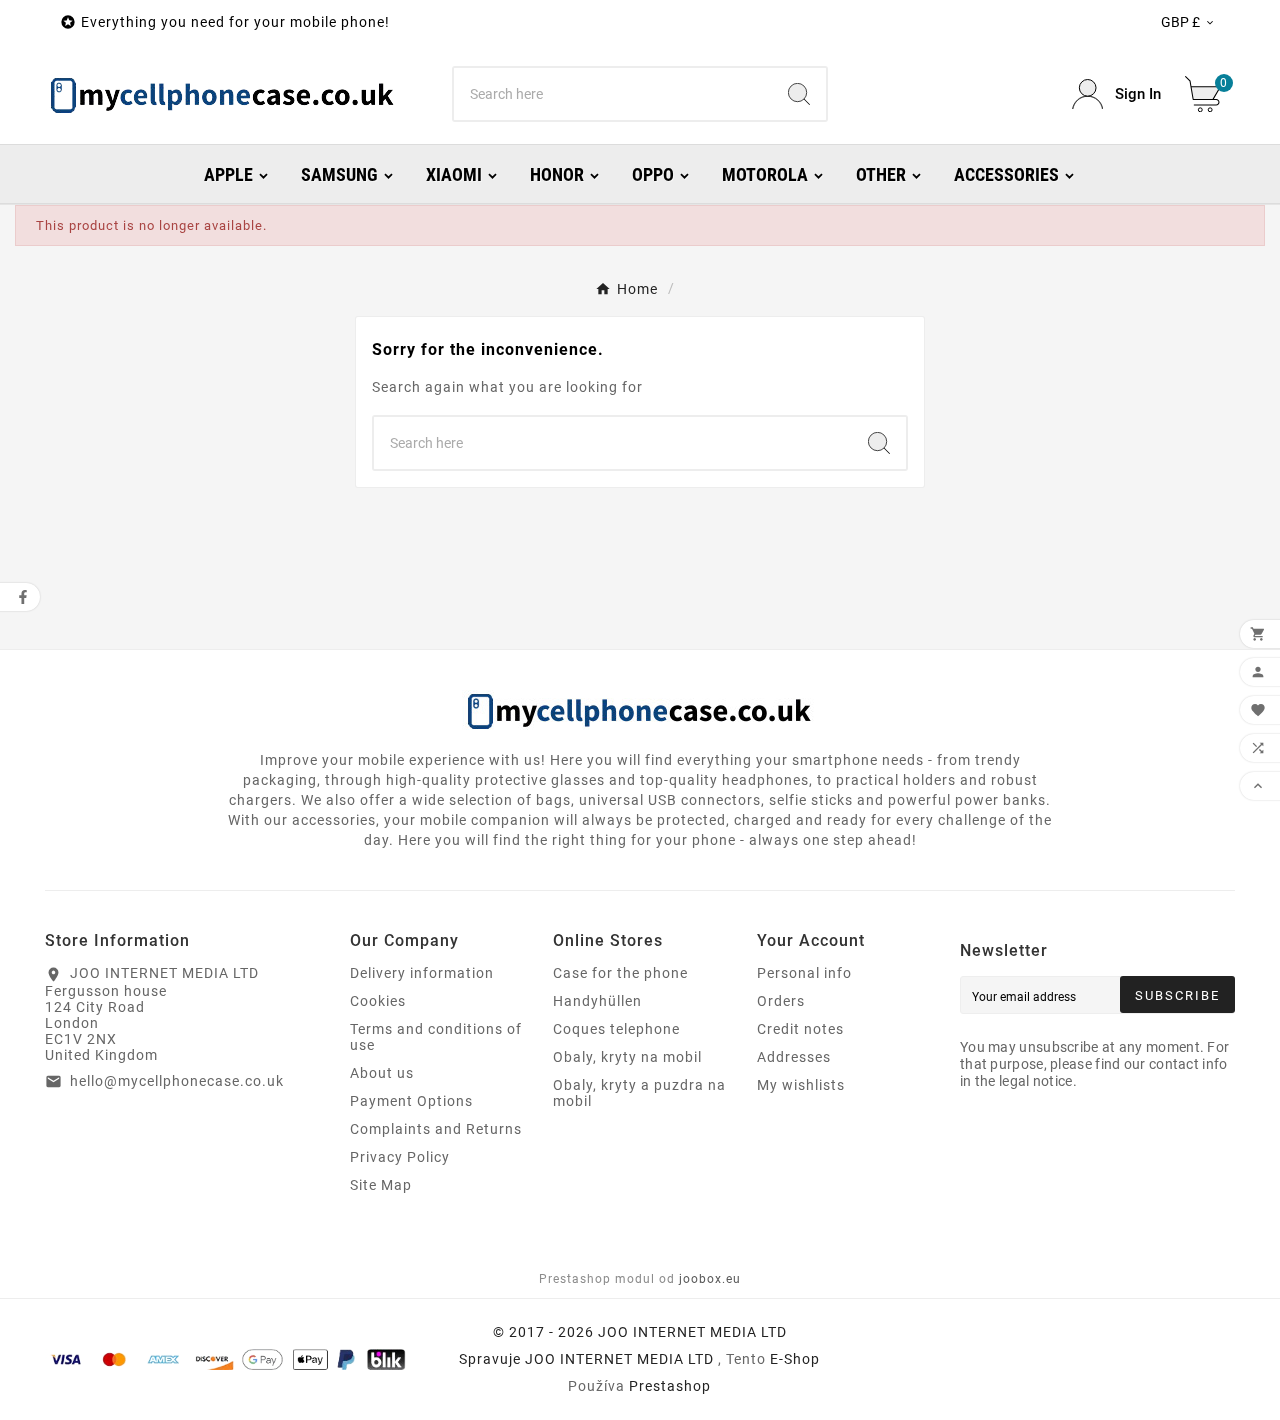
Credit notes (800, 1029)
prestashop (670, 1386)
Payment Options (411, 1101)
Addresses (794, 1057)
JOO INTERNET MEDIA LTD (619, 1359)
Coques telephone (616, 1029)
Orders (781, 1001)
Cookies (378, 1001)
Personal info (804, 973)
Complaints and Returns (436, 1129)
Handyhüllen (597, 1001)
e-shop (795, 1359)
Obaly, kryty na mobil (627, 1057)
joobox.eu (710, 1279)
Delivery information (422, 973)
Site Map (381, 1185)
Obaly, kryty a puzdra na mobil (639, 1093)
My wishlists (801, 1085)
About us (382, 1073)
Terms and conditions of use (436, 1037)
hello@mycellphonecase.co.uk (177, 1081)
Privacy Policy (400, 1157)
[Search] (799, 94)
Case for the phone (620, 973)
